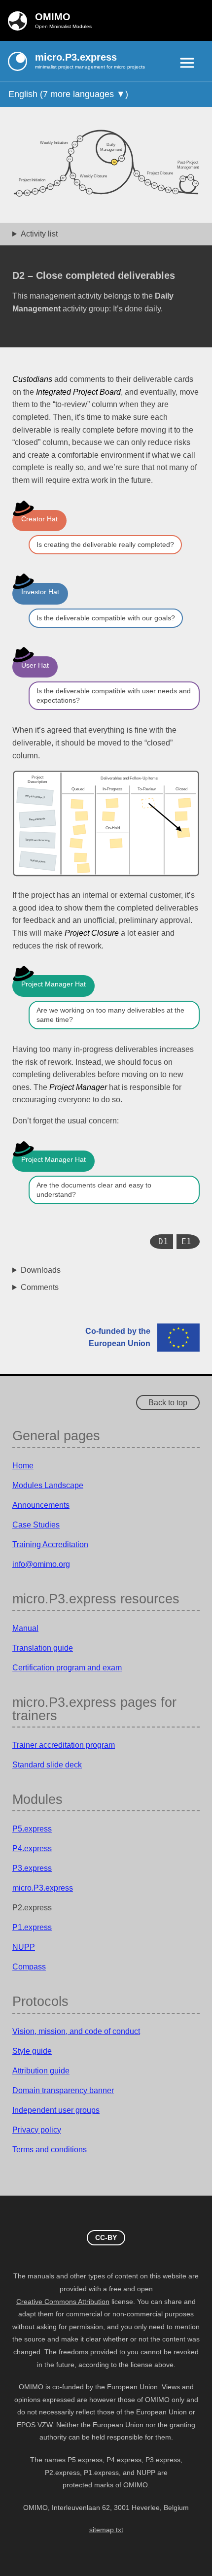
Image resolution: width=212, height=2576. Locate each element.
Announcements (41, 1505)
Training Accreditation (50, 1544)
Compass (29, 1967)
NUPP (24, 1947)
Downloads (41, 1270)
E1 (186, 1241)
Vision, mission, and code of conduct (76, 2031)
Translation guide (43, 1648)
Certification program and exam (67, 1668)
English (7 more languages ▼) (68, 94)
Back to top (168, 1403)
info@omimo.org (41, 1564)
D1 (163, 1241)
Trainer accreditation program (64, 1745)
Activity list (39, 234)
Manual (25, 1628)
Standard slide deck (47, 1765)
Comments (40, 1287)
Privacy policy (37, 2130)
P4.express (32, 1848)
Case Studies (36, 1525)
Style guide (32, 2051)
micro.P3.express (43, 1888)
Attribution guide (41, 2071)
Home (23, 1466)
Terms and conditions (50, 2150)
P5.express (32, 1829)
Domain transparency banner (63, 2090)
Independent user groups (56, 2110)
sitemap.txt (106, 2530)
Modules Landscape (48, 1485)
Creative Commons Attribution (63, 2302)
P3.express (32, 1868)
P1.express (32, 1927)
